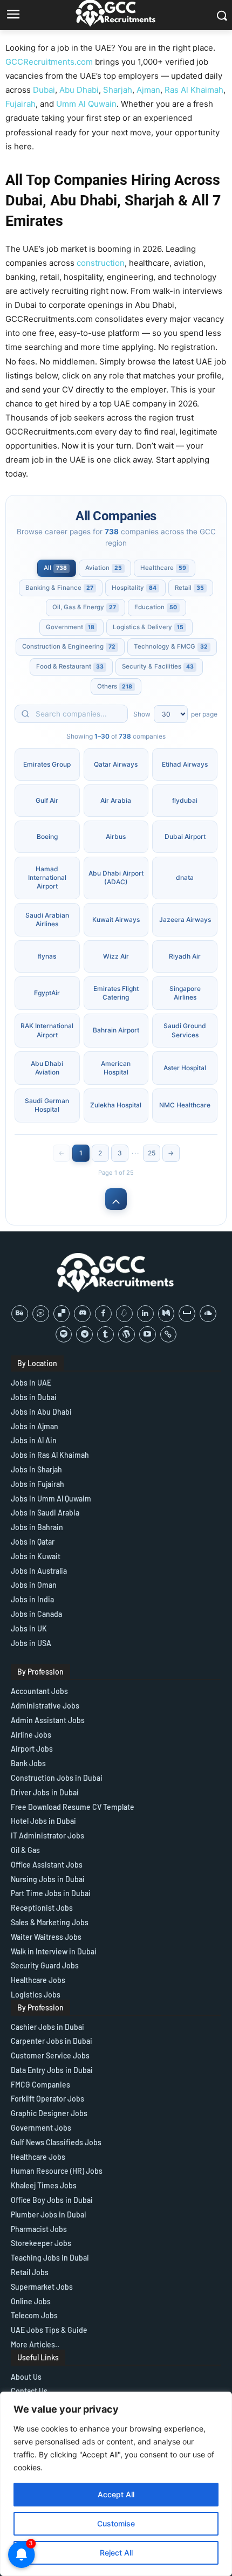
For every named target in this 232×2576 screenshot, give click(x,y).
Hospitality (134, 588)
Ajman (148, 90)
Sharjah (118, 90)
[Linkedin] (145, 1314)
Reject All (116, 2553)
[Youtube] (148, 1335)
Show (142, 714)
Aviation (104, 568)
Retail (189, 588)
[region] (116, 2484)
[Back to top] (116, 1199)
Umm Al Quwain (86, 104)
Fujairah (21, 104)
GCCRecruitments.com (49, 62)
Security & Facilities (158, 666)
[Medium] (166, 1314)
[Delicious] (62, 1314)
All (55, 568)
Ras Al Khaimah (194, 90)
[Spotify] (64, 1335)
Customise (116, 2523)
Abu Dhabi (79, 90)
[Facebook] (103, 1314)
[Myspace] (187, 1314)
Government (70, 627)
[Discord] (82, 1314)
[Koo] (124, 1314)
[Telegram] (84, 1335)
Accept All (116, 2494)
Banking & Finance (59, 588)
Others (115, 686)
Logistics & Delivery (148, 627)
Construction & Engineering (69, 646)
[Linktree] (169, 1335)
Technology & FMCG (171, 646)
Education (156, 607)
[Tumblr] (105, 1335)
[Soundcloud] (208, 1314)
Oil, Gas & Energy (84, 607)
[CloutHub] (41, 1314)
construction (101, 263)
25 (152, 1153)
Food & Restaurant (70, 666)
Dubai (44, 90)
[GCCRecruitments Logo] (116, 1273)
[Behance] (20, 1314)
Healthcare (163, 568)
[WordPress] (127, 1335)
